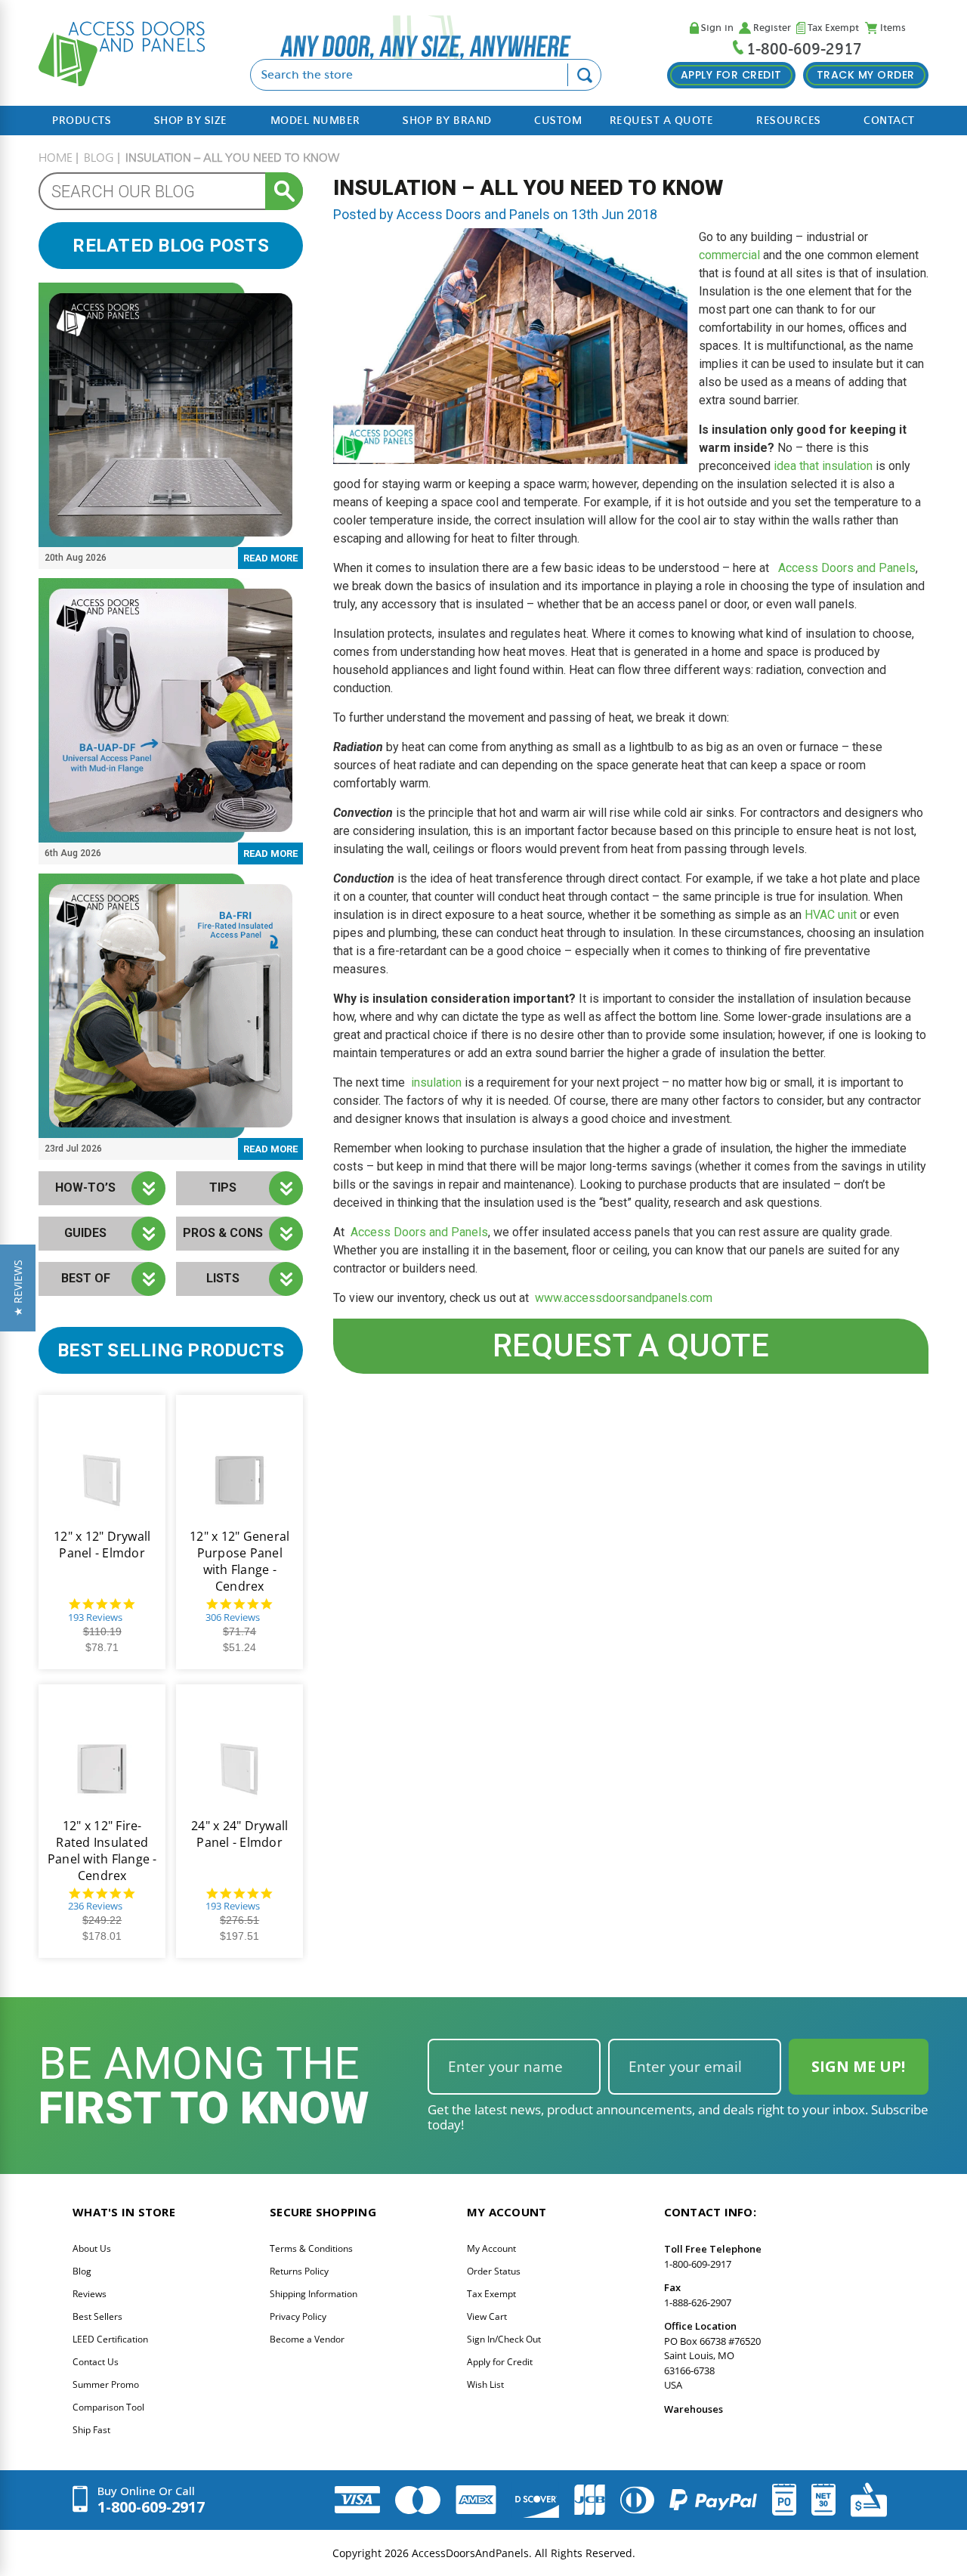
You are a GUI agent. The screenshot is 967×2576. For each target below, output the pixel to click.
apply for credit (731, 75)
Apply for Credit (500, 2362)
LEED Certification (110, 2339)
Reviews (90, 2294)
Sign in (717, 28)
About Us (92, 2248)
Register (772, 28)
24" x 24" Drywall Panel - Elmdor (239, 1834)
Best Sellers (97, 2316)
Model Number (315, 121)
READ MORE (270, 558)
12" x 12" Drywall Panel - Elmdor (102, 1545)
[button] (18, 1288)
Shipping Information (314, 2294)
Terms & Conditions (311, 2248)
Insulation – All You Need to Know (528, 188)
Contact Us (96, 2362)
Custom (558, 121)
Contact (889, 121)
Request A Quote (662, 121)
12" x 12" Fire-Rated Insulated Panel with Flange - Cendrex (102, 1851)
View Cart (487, 2316)
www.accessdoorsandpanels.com (624, 1298)
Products (82, 121)
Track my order (866, 75)
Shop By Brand (447, 121)
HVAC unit (831, 915)
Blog (82, 2271)
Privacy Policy (298, 2316)
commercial (729, 255)
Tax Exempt (833, 28)
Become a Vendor (307, 2339)
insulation (436, 1082)
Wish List (485, 2384)
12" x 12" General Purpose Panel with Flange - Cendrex (239, 1561)
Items (893, 28)
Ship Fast (91, 2430)
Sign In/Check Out (504, 2339)
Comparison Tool (108, 2407)
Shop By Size (191, 121)
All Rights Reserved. (585, 2553)
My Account (491, 2248)
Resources (789, 121)
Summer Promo (106, 2384)
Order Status (494, 2271)
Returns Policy (299, 2271)
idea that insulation (823, 466)
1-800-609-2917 (804, 49)
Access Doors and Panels (847, 568)
